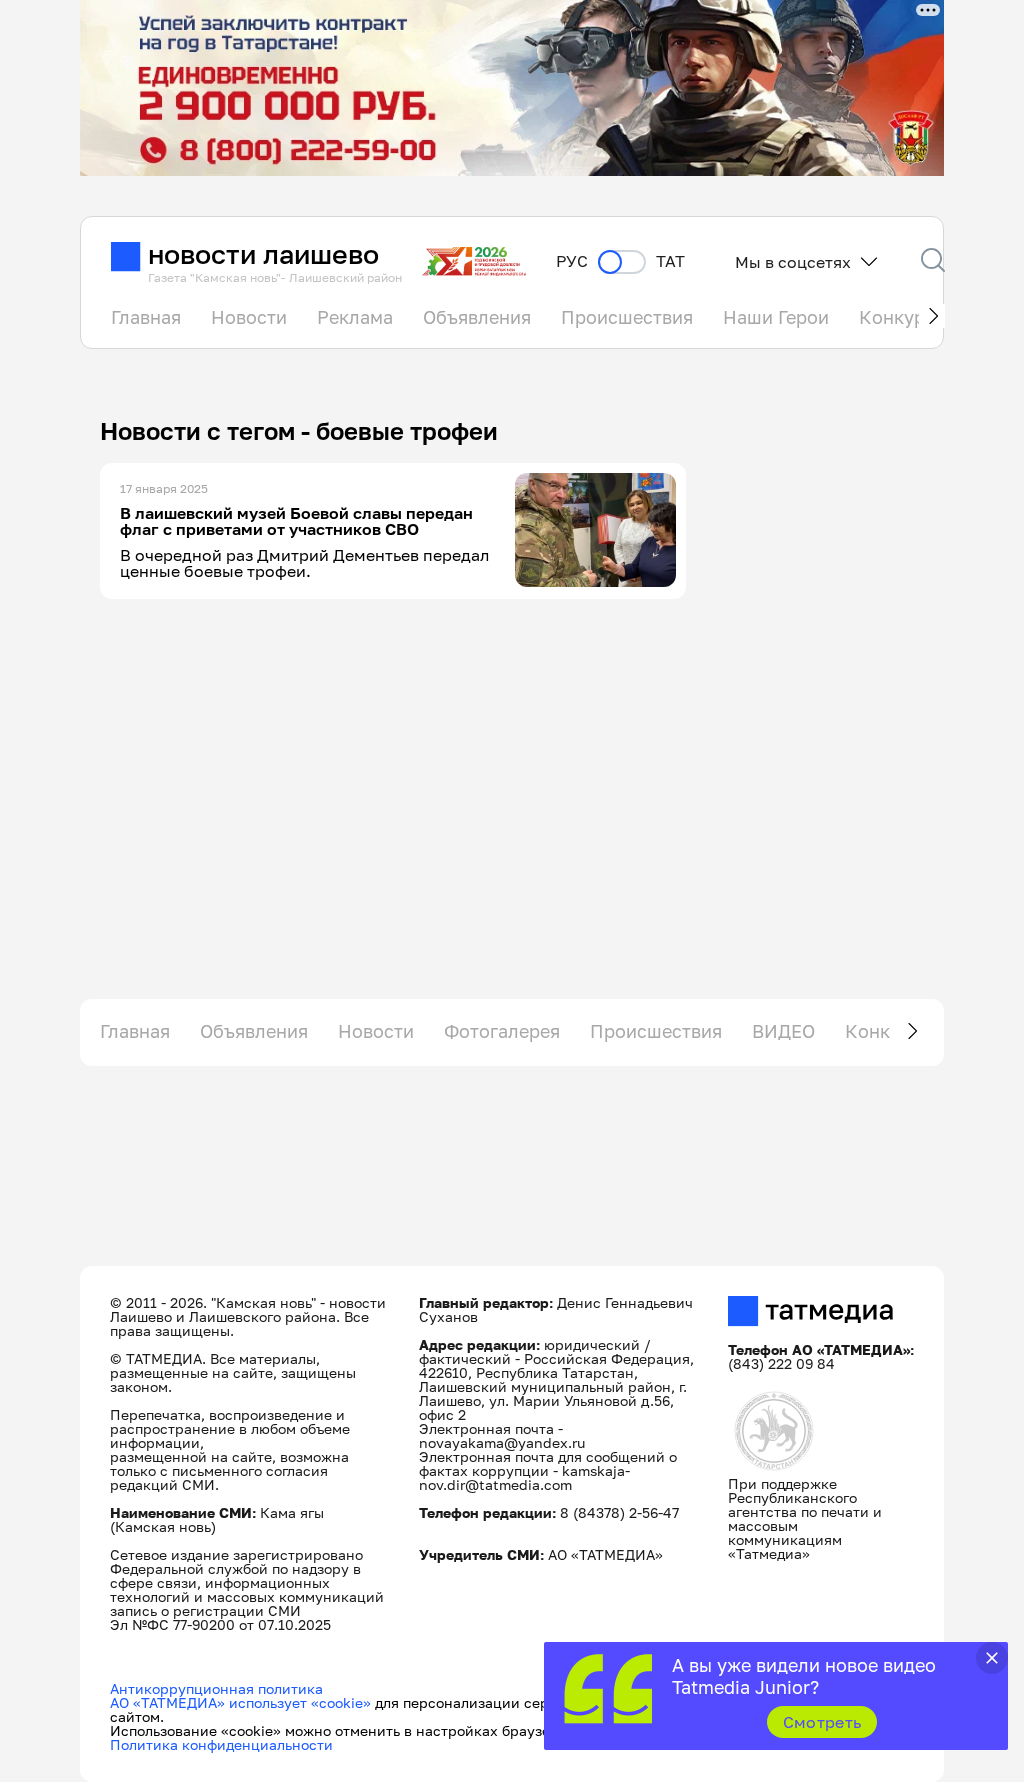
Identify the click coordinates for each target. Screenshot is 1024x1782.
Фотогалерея (502, 1031)
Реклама (355, 317)
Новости (249, 317)
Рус (572, 261)
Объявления (477, 317)
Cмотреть (822, 1722)
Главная (146, 317)
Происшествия (627, 317)
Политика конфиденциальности (221, 1744)
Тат (670, 261)
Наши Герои (776, 317)
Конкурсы (903, 317)
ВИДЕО (783, 1031)
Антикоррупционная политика (216, 1688)
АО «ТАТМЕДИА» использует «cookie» (240, 1702)
